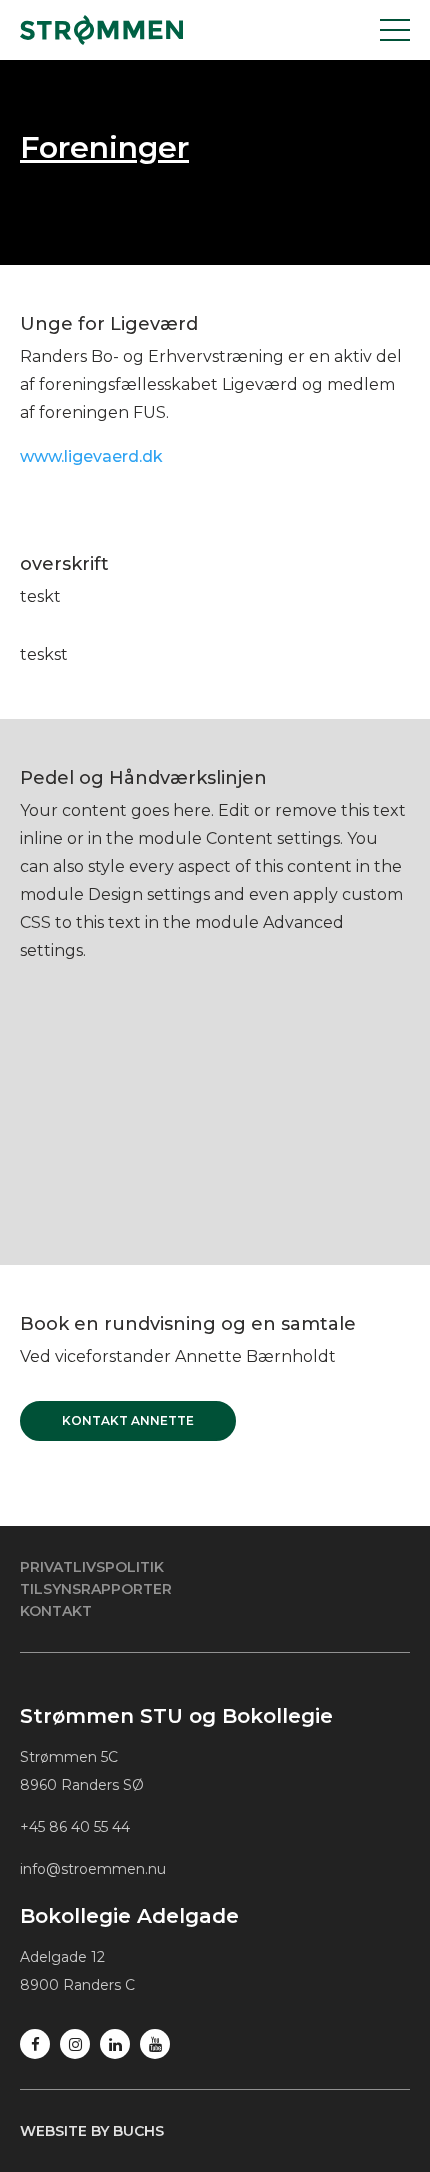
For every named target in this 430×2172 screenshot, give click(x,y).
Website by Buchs (92, 2131)
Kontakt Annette (128, 1420)
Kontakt (56, 1611)
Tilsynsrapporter (96, 1589)
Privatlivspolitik (92, 1567)
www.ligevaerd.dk (91, 456)
